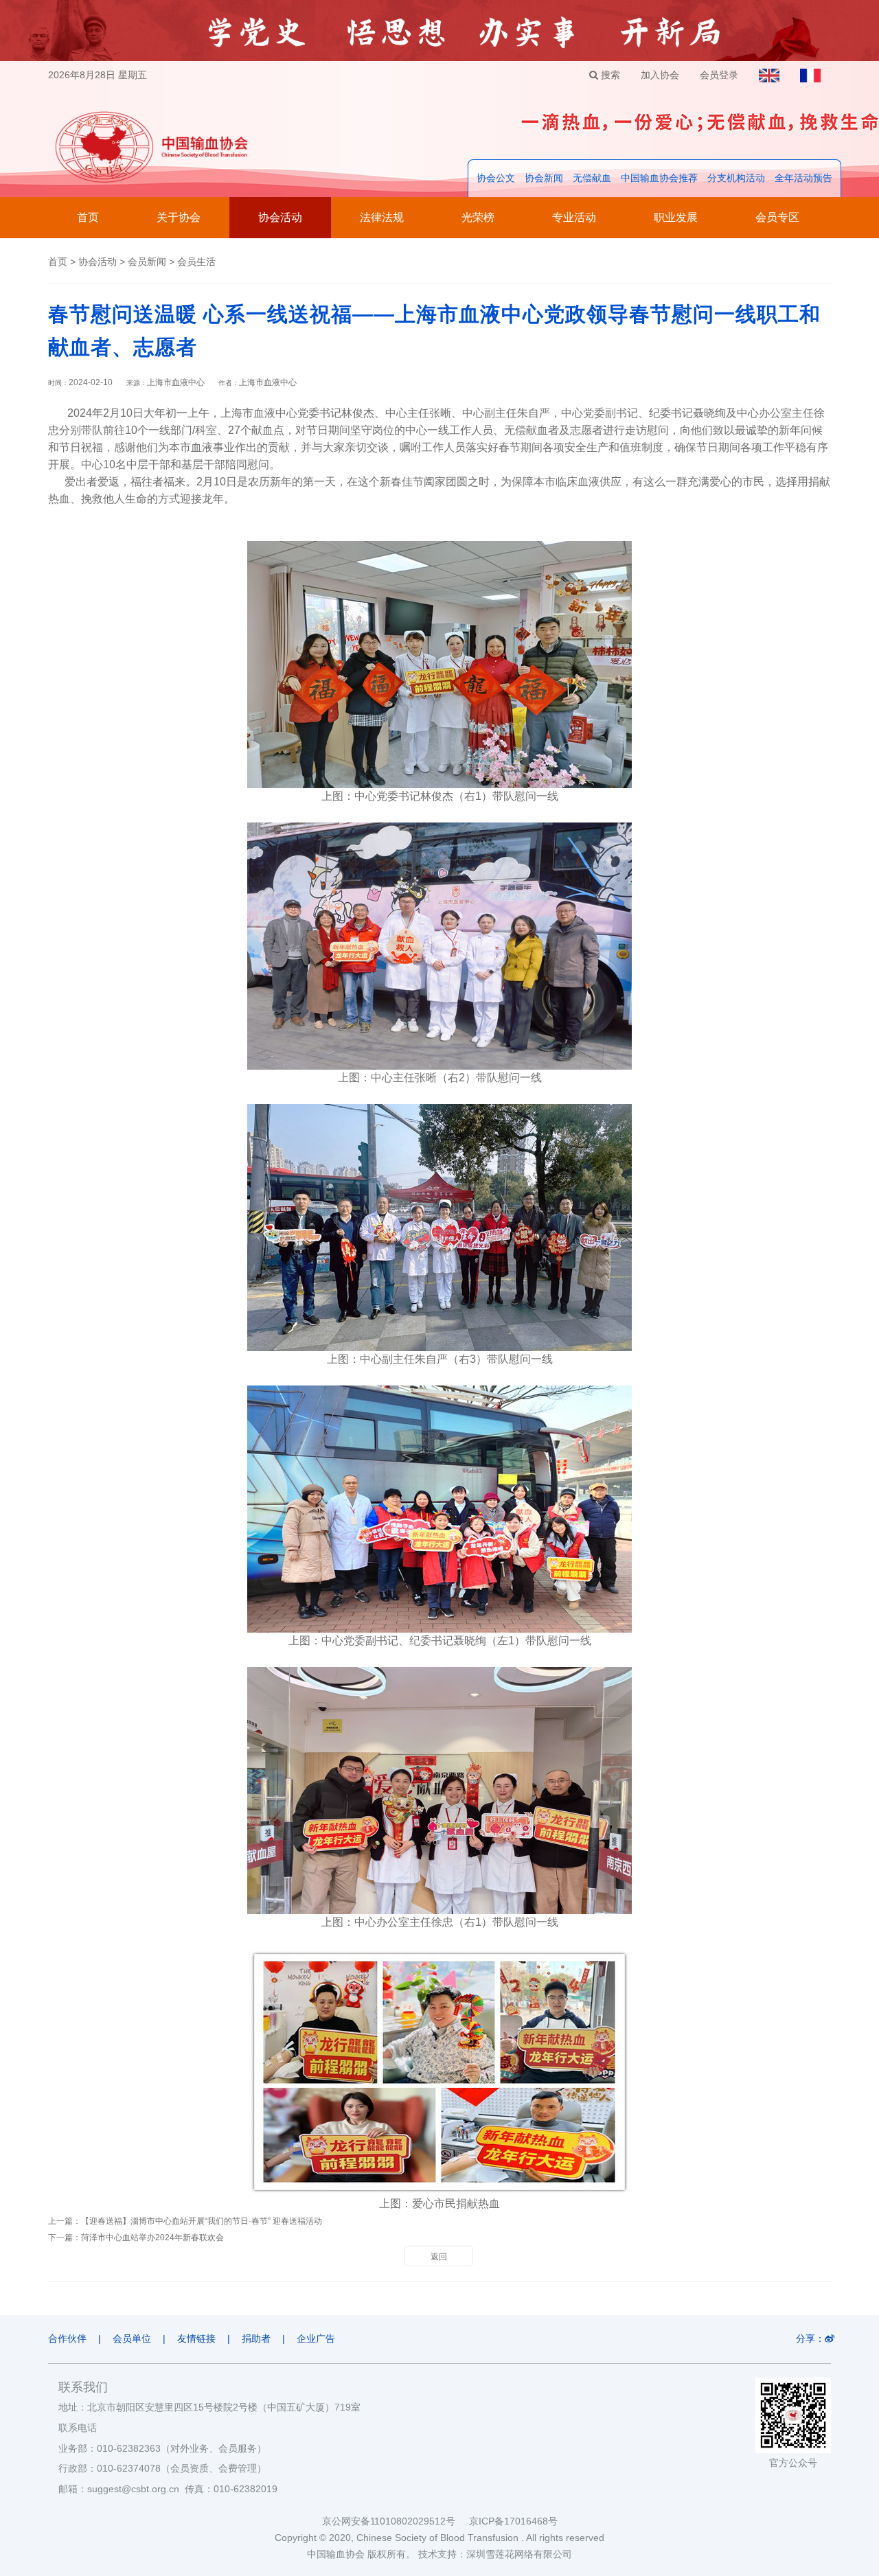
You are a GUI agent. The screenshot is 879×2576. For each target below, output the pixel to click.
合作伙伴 (67, 2338)
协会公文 (496, 178)
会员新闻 (147, 262)
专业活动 (574, 217)
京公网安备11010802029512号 (396, 2521)
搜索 (609, 75)
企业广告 (316, 2338)
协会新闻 (544, 178)
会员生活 (196, 262)
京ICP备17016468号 (513, 2521)
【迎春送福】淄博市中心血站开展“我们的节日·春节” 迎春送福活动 (202, 2221)
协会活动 (280, 217)
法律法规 (382, 217)
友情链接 (196, 2338)
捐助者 (256, 2338)
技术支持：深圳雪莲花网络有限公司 (495, 2554)
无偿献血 (592, 178)
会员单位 (132, 2338)
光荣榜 (478, 217)
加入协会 (660, 75)
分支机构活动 (736, 178)
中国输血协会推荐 (659, 178)
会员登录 (719, 75)
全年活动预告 (803, 178)
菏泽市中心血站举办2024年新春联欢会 (152, 2238)
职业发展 (676, 217)
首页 (88, 217)
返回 (439, 2257)
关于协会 (179, 217)
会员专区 (777, 217)
